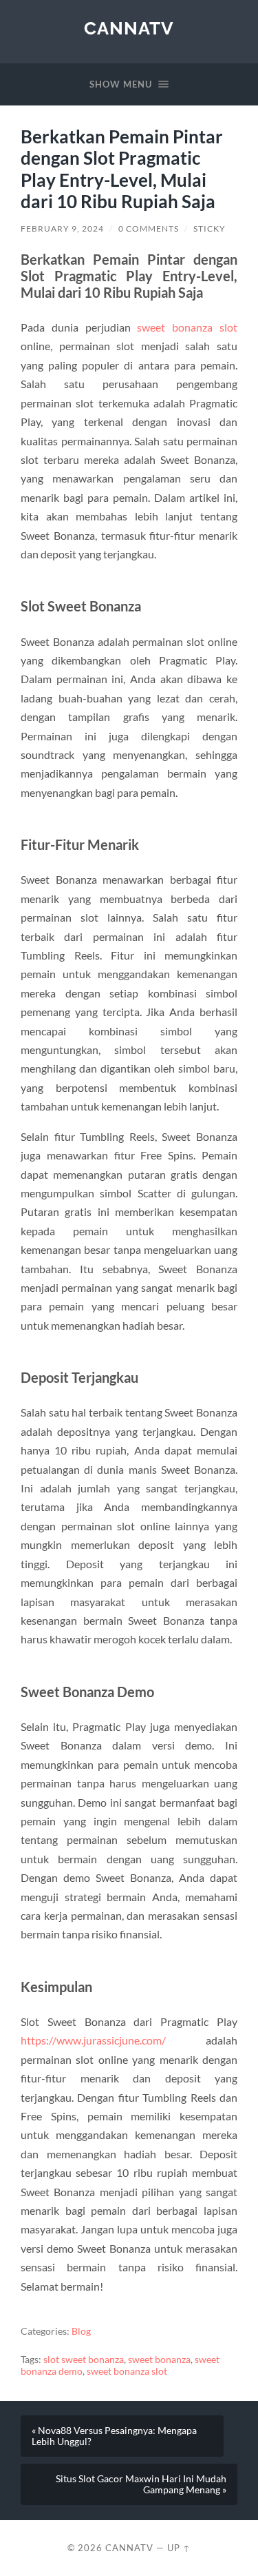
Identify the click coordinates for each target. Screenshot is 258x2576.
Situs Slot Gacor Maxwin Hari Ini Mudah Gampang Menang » (141, 2484)
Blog (81, 2331)
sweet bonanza (159, 2360)
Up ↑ (179, 2548)
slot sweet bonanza (84, 2360)
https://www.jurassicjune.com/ (93, 2040)
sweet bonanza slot (187, 327)
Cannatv (129, 28)
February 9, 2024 (62, 229)
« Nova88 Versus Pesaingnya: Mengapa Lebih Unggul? (114, 2436)
